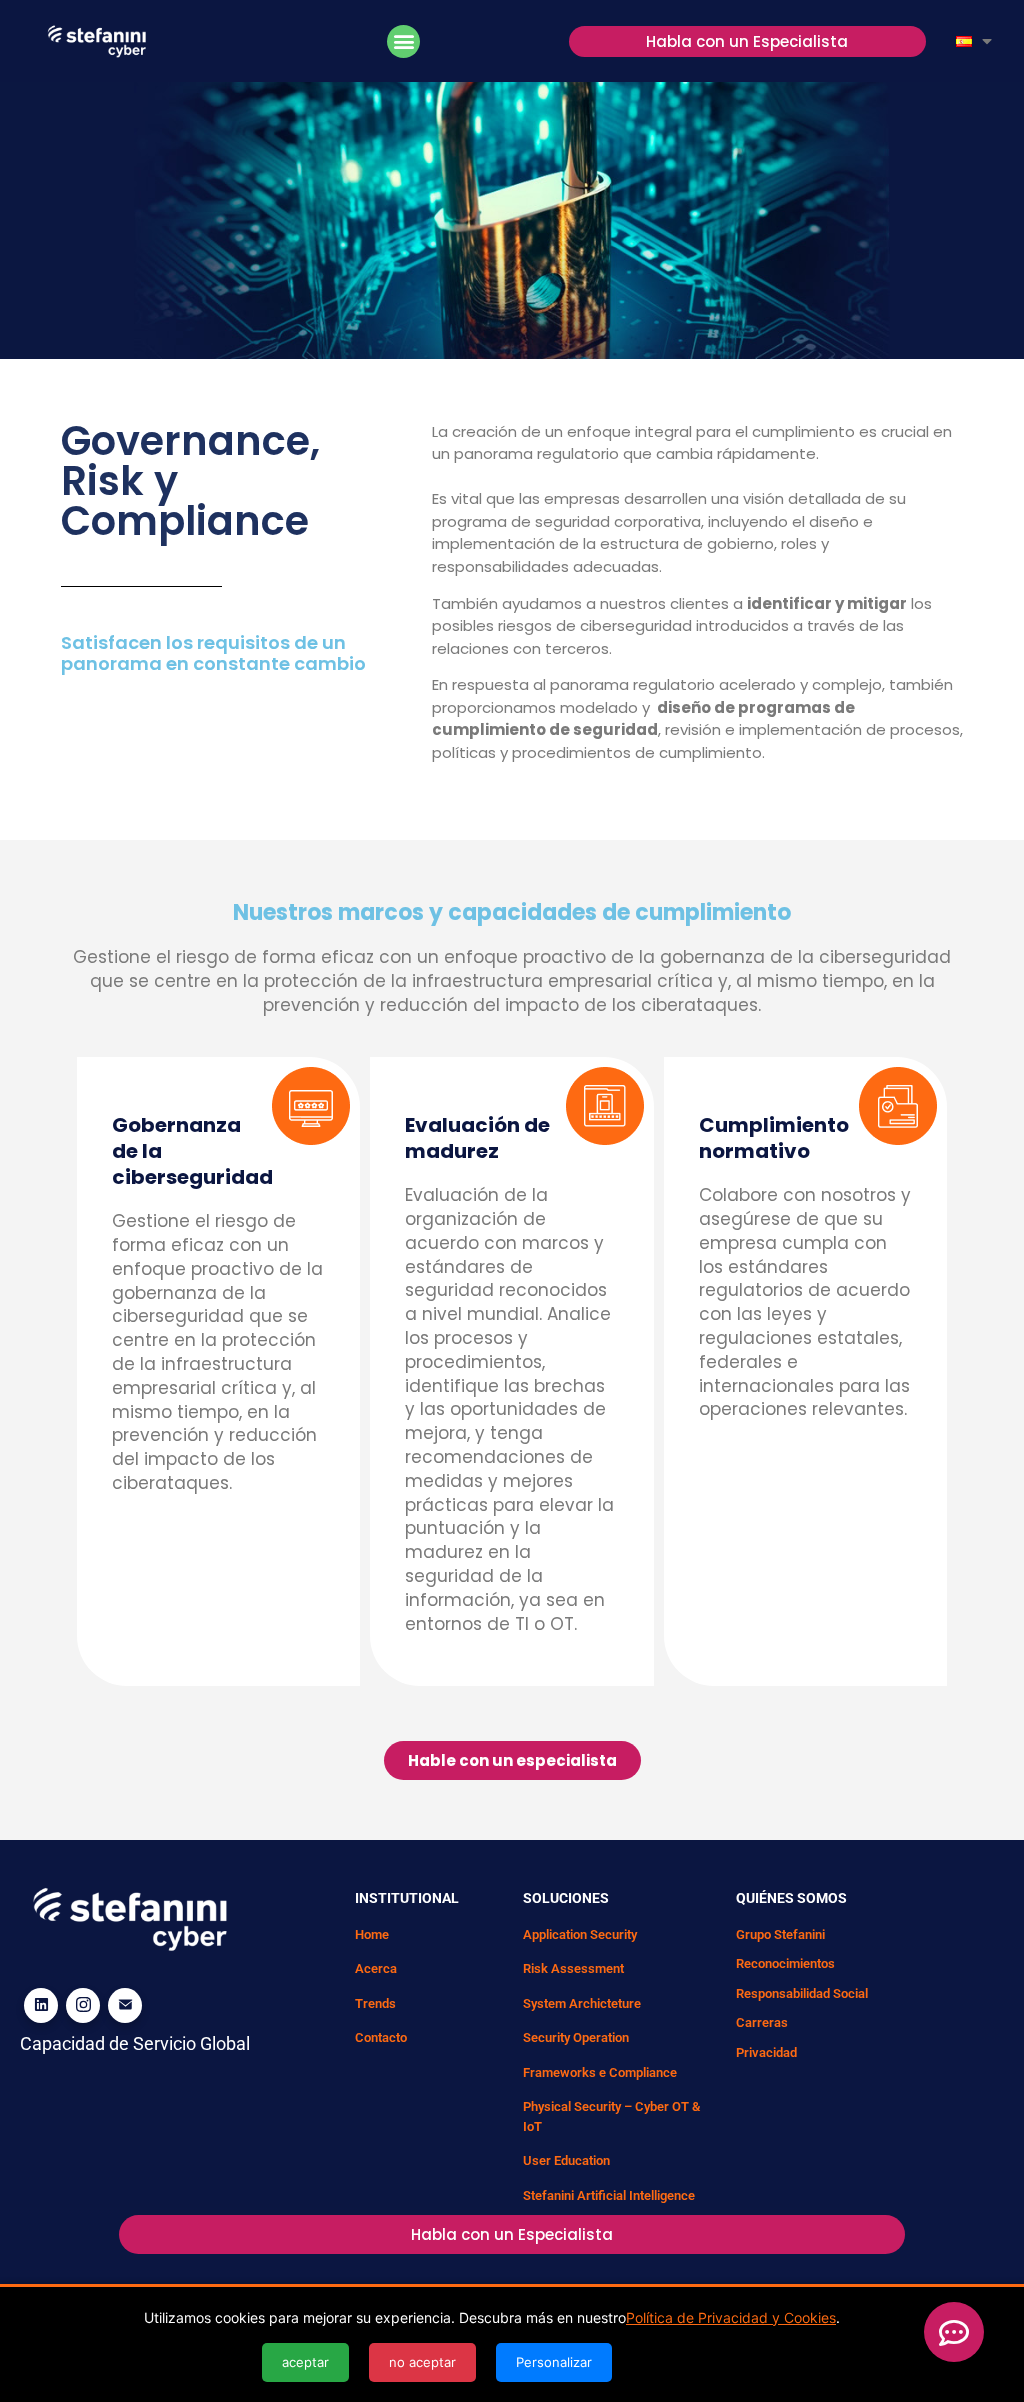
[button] (403, 41)
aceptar (305, 2362)
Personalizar (554, 2362)
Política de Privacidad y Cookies (731, 2317)
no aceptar (422, 2362)
